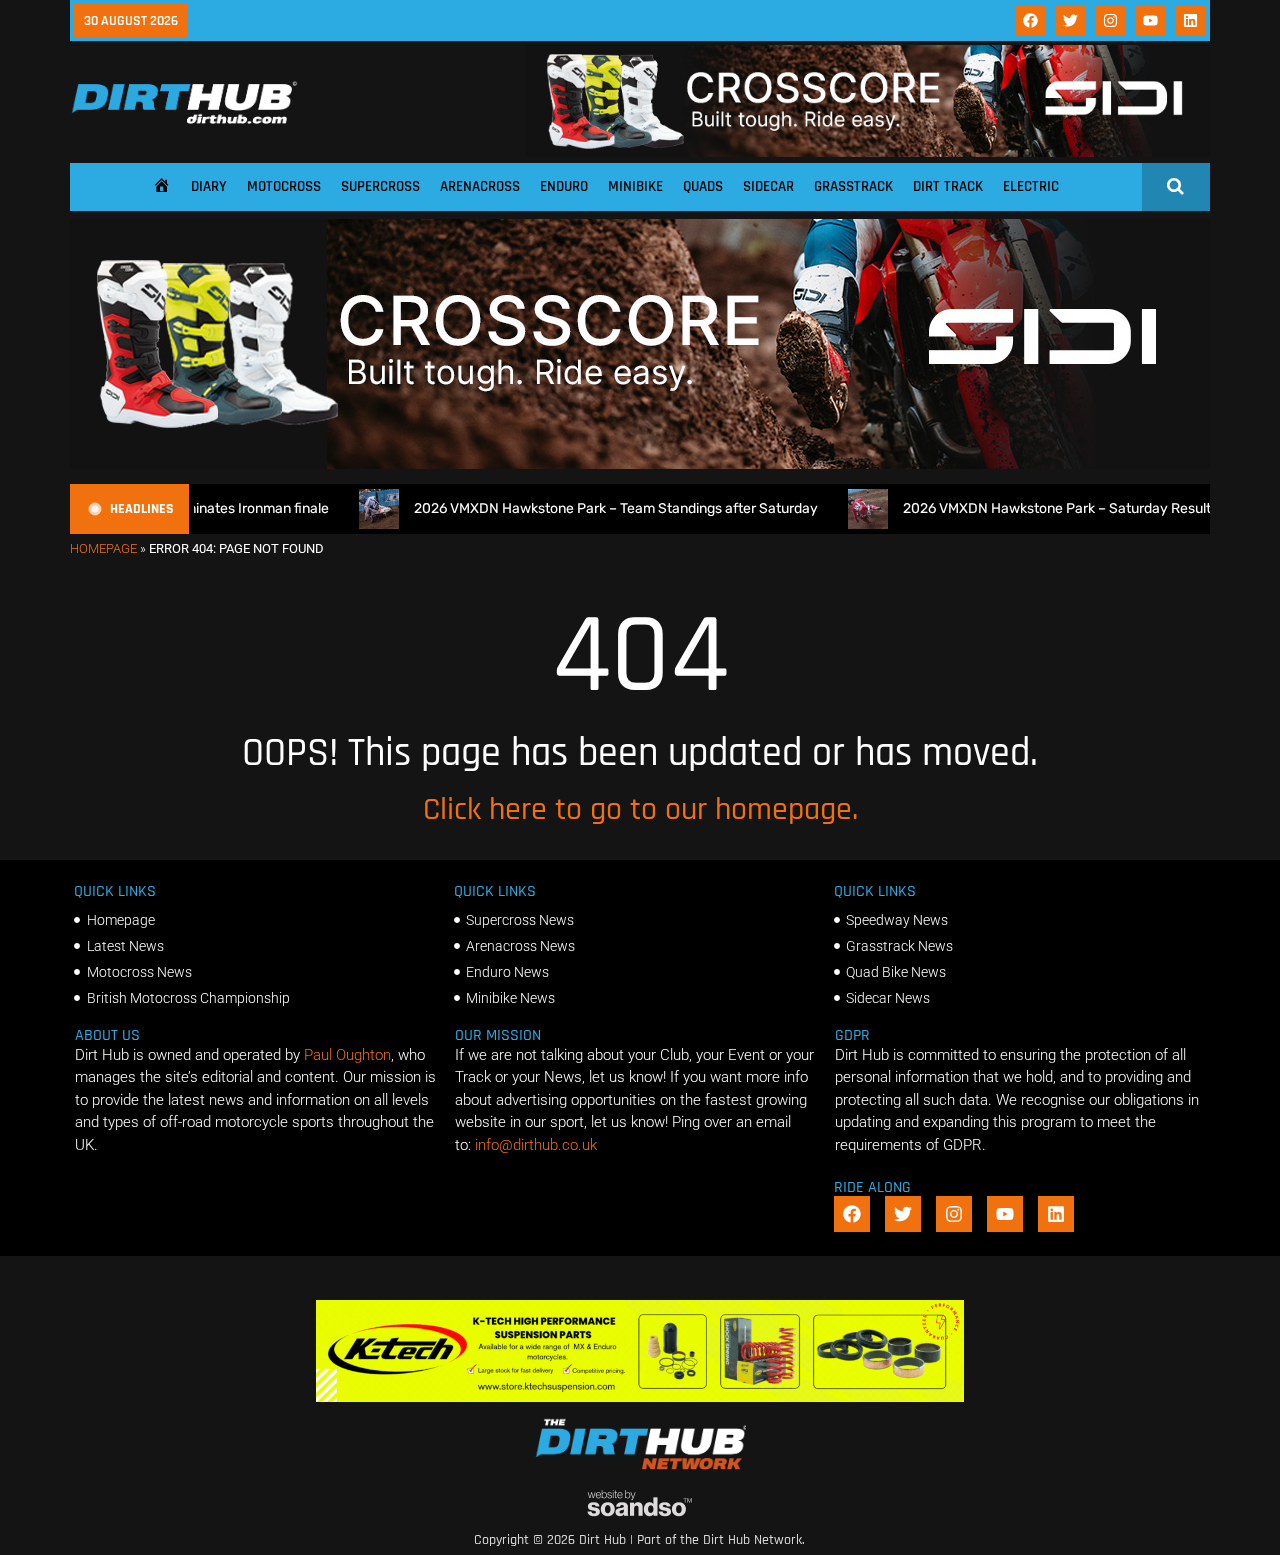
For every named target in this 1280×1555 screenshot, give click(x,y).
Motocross (284, 186)
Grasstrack (853, 186)
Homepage (103, 548)
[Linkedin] (1191, 21)
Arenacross (480, 186)
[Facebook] (1031, 21)
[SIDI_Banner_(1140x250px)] (640, 464)
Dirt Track (948, 186)
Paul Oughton (347, 1055)
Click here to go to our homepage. (640, 809)
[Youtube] (1151, 21)
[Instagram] (1111, 21)
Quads (703, 186)
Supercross (380, 186)
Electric (1031, 186)
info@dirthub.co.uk (536, 1145)
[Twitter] (1071, 21)
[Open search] (1175, 186)
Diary (209, 186)
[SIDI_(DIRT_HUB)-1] (868, 152)
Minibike (635, 186)
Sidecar (768, 186)
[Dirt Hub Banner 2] (640, 1397)
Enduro (564, 186)
